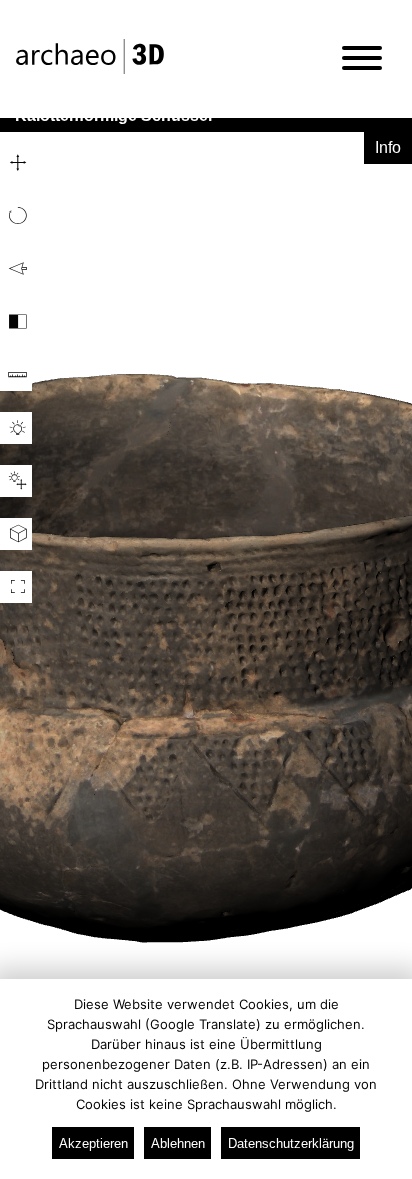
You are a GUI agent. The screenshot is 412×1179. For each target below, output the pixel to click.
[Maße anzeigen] (16, 375)
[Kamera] (16, 534)
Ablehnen (178, 1143)
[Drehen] (16, 216)
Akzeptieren (93, 1143)
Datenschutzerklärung (291, 1143)
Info (388, 147)
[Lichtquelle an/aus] (16, 428)
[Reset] (16, 269)
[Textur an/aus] (16, 322)
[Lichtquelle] (16, 481)
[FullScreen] (16, 587)
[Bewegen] (16, 163)
